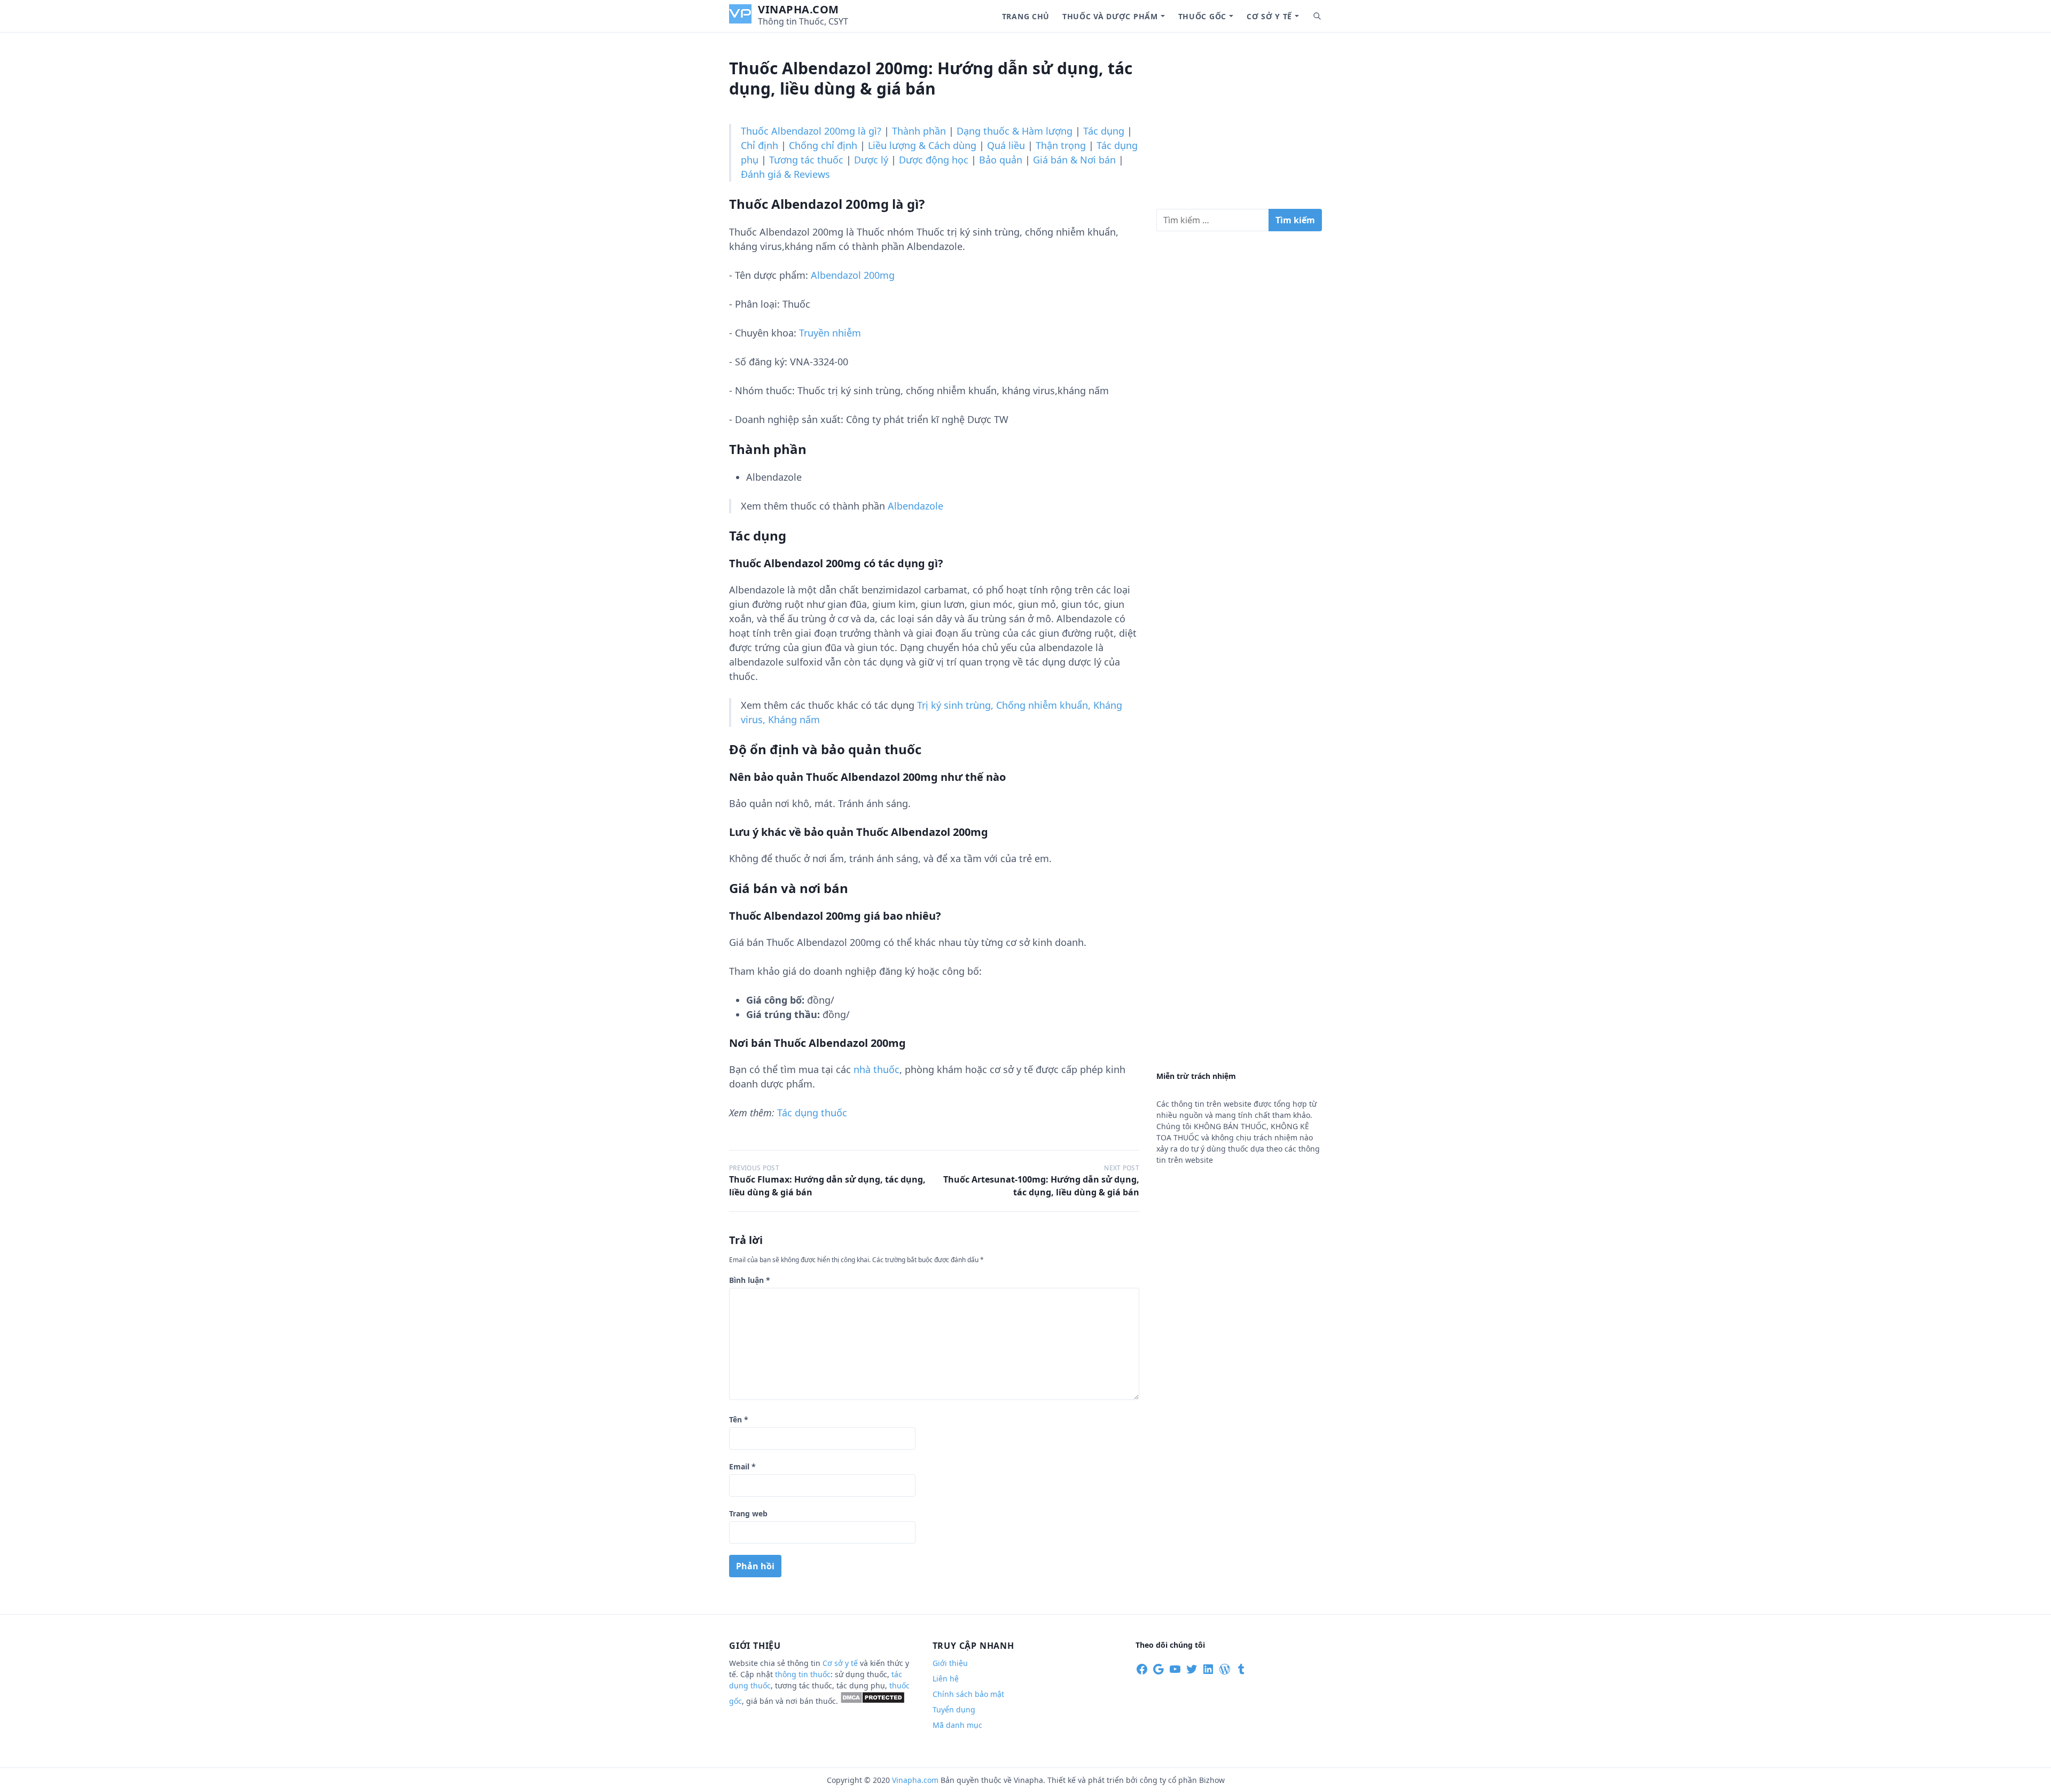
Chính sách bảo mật (968, 1694)
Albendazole (915, 506)
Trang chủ (1026, 16)
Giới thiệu (950, 1663)
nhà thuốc (876, 1069)
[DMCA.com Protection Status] (872, 1701)
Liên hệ (946, 1678)
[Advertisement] (1239, 125)
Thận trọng (1061, 145)
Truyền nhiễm (830, 333)
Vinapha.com (799, 9)
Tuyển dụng (954, 1709)
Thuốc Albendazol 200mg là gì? (811, 131)
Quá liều (1006, 145)
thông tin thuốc (803, 1674)
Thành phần (919, 131)
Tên (739, 1419)
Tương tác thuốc (806, 160)
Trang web (748, 1513)
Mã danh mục (957, 1725)
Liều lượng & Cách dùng (922, 145)
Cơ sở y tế (1269, 16)
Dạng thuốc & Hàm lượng (1015, 131)
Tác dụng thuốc (812, 1113)
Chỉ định (760, 145)
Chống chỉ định (823, 145)
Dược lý (871, 160)
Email (742, 1466)
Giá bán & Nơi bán (1074, 160)
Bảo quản (1001, 160)
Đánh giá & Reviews (785, 174)
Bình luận (750, 1280)
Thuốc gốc (1202, 16)
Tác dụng (1104, 131)
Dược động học (934, 160)
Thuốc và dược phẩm (1110, 16)
